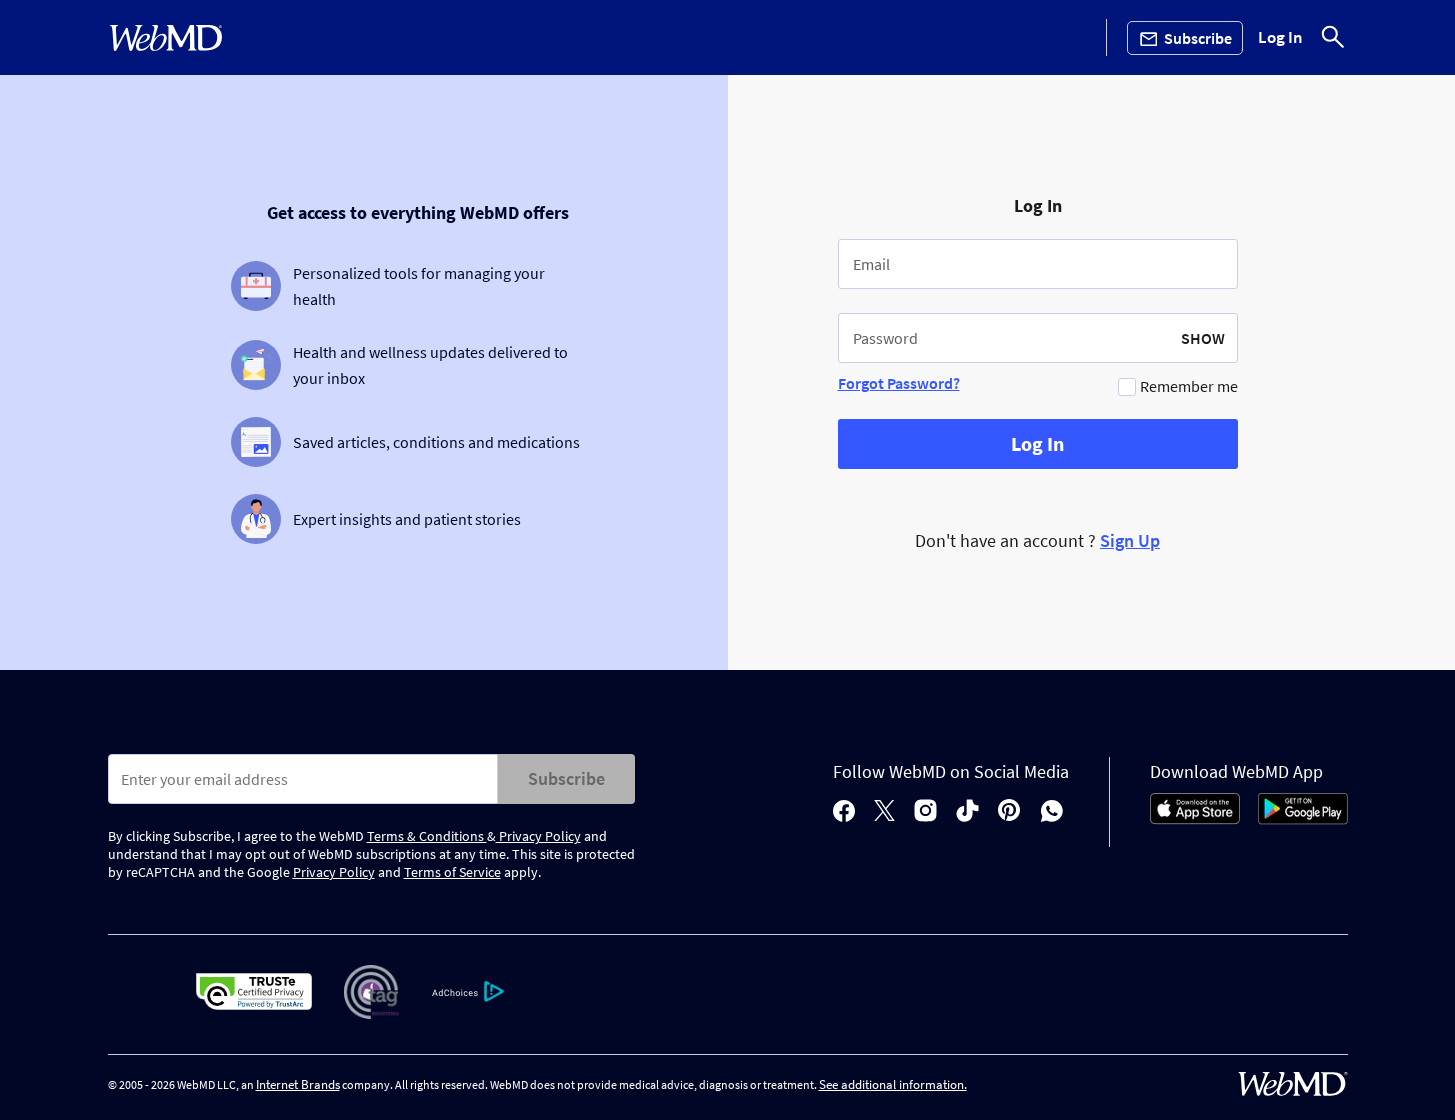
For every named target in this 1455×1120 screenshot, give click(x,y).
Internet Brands (298, 1084)
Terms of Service (452, 872)
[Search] (1333, 37)
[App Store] (1195, 819)
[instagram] (925, 812)
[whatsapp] (1052, 812)
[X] (884, 812)
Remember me (1189, 386)
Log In (1280, 38)
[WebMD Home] (166, 38)
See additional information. (893, 1084)
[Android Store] (1303, 819)
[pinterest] (1009, 812)
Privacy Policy (538, 836)
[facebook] (844, 812)
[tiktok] (967, 812)
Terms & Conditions (427, 836)
